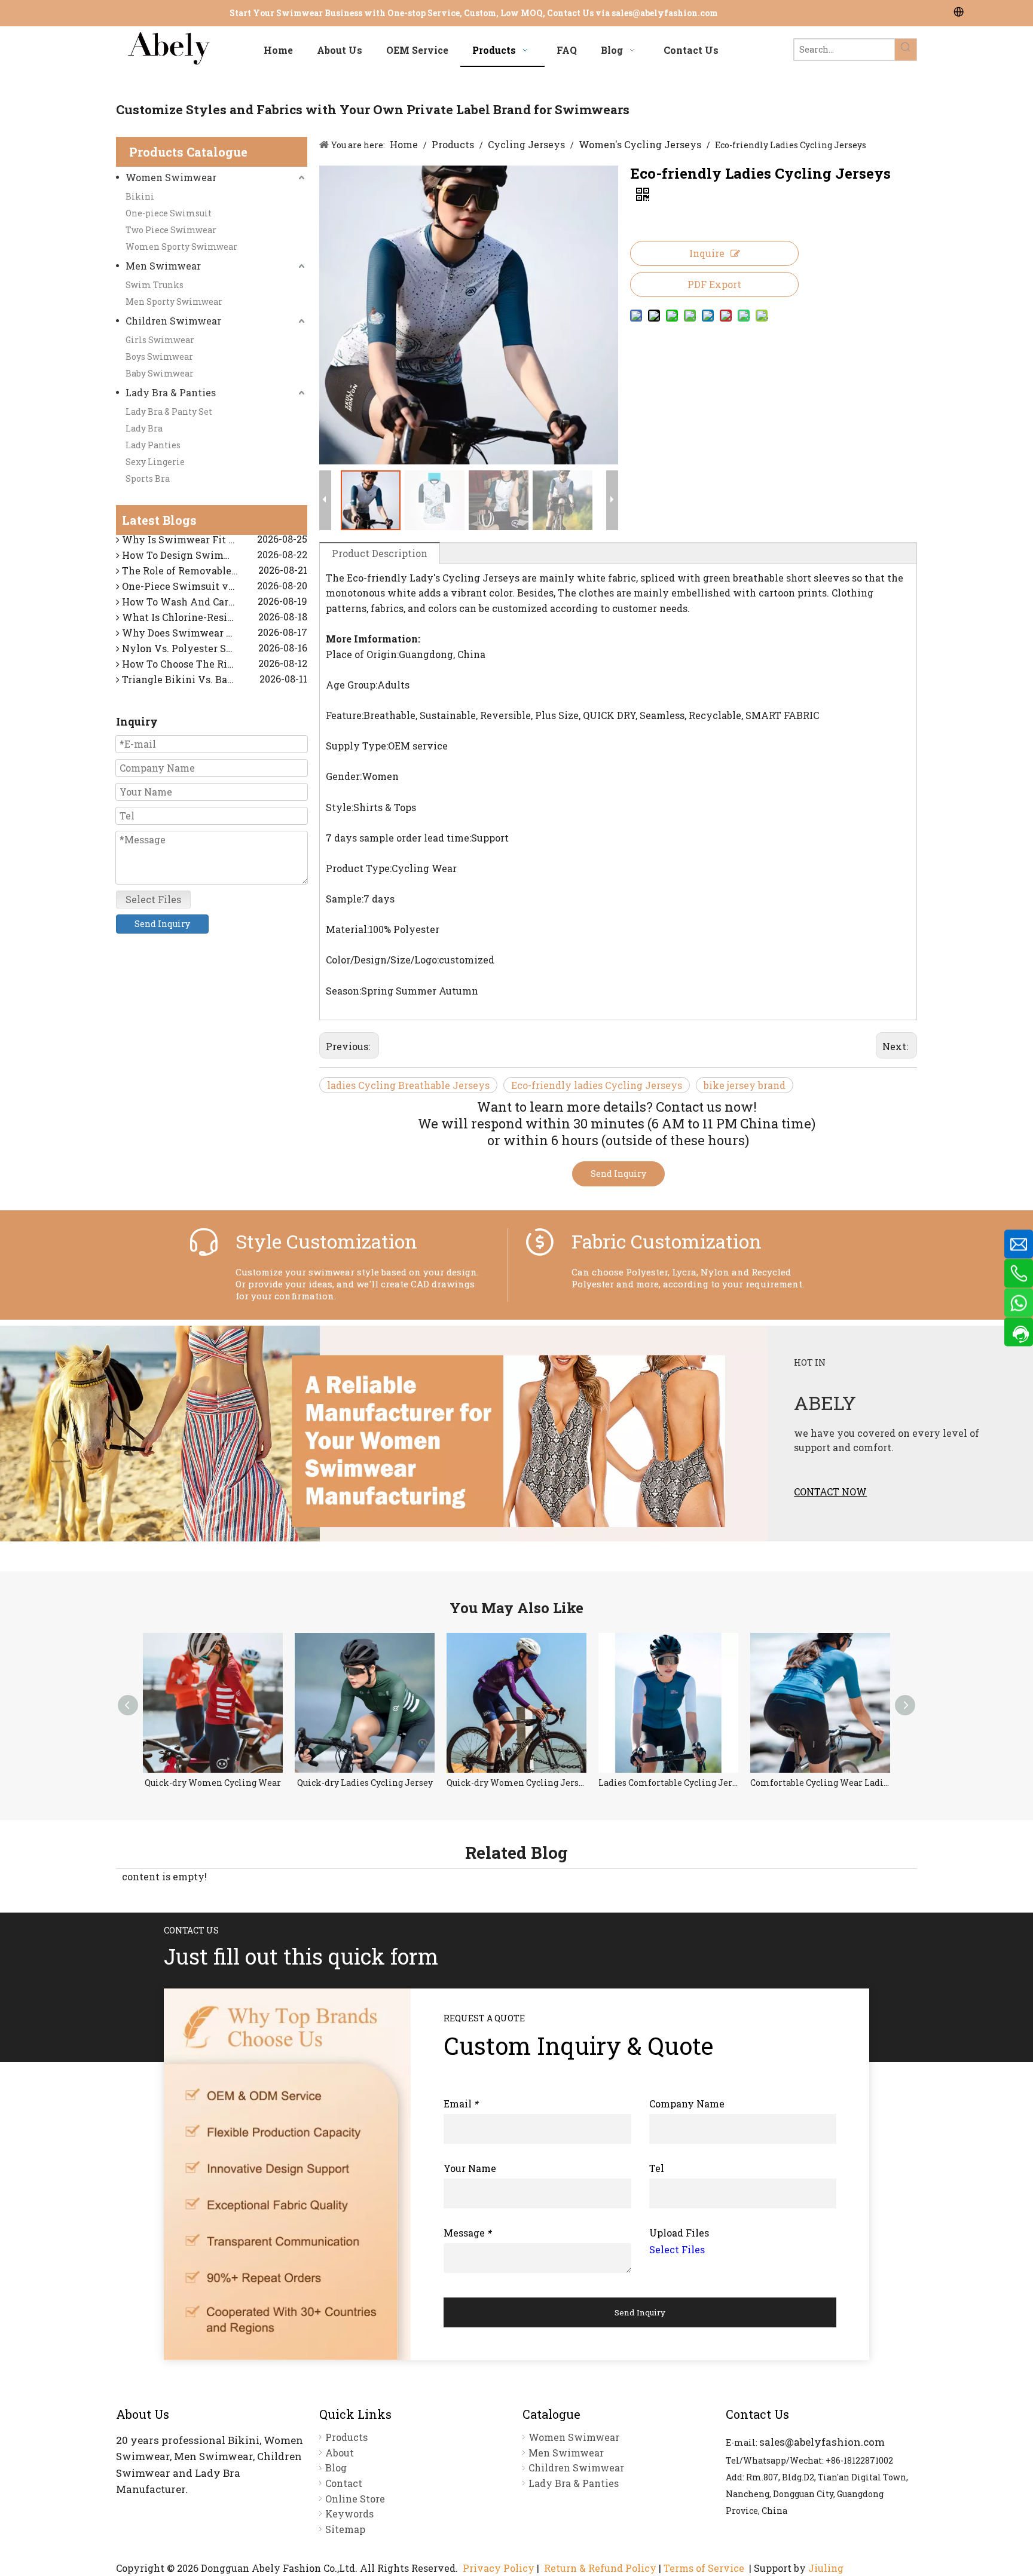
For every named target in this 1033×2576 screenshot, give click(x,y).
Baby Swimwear (160, 373)
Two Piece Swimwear (171, 230)
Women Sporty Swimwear (181, 247)
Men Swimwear (163, 266)
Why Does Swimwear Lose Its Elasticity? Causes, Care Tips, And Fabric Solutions (213, 620)
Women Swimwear (171, 177)
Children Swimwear (173, 321)
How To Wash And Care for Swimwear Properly (213, 589)
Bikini (140, 196)
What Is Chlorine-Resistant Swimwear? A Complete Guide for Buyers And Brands (213, 605)
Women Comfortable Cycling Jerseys (820, 1783)
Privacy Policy (499, 2568)
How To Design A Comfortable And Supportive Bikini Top (213, 682)
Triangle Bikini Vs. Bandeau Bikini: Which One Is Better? (213, 667)
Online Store (355, 2499)
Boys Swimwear (159, 357)
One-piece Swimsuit (169, 213)
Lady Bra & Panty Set (169, 412)
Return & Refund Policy (600, 2568)
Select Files (153, 899)
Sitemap (345, 2529)
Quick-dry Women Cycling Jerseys (365, 1783)
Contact (344, 2483)
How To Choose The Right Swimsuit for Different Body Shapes (213, 651)
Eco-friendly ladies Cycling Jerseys (597, 1085)
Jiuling (826, 2568)
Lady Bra (144, 428)
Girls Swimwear (160, 340)
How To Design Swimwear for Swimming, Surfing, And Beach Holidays (213, 542)
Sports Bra (148, 478)
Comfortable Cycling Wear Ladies (668, 1783)
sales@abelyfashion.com (665, 13)
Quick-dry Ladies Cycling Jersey (213, 1783)
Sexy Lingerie (155, 462)
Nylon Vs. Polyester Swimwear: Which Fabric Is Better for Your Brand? (213, 636)
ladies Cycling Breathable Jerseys (408, 1085)
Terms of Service (704, 2568)
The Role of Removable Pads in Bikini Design (213, 558)
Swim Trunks (155, 285)
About (340, 2453)
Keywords (349, 2514)
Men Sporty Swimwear (174, 302)
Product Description (380, 553)
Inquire (707, 253)
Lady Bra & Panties (171, 392)
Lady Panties (153, 445)
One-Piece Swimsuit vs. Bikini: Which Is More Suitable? (213, 573)
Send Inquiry (162, 924)
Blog (336, 2468)
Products (346, 2437)
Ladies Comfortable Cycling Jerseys (516, 1783)
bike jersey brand (745, 1085)
